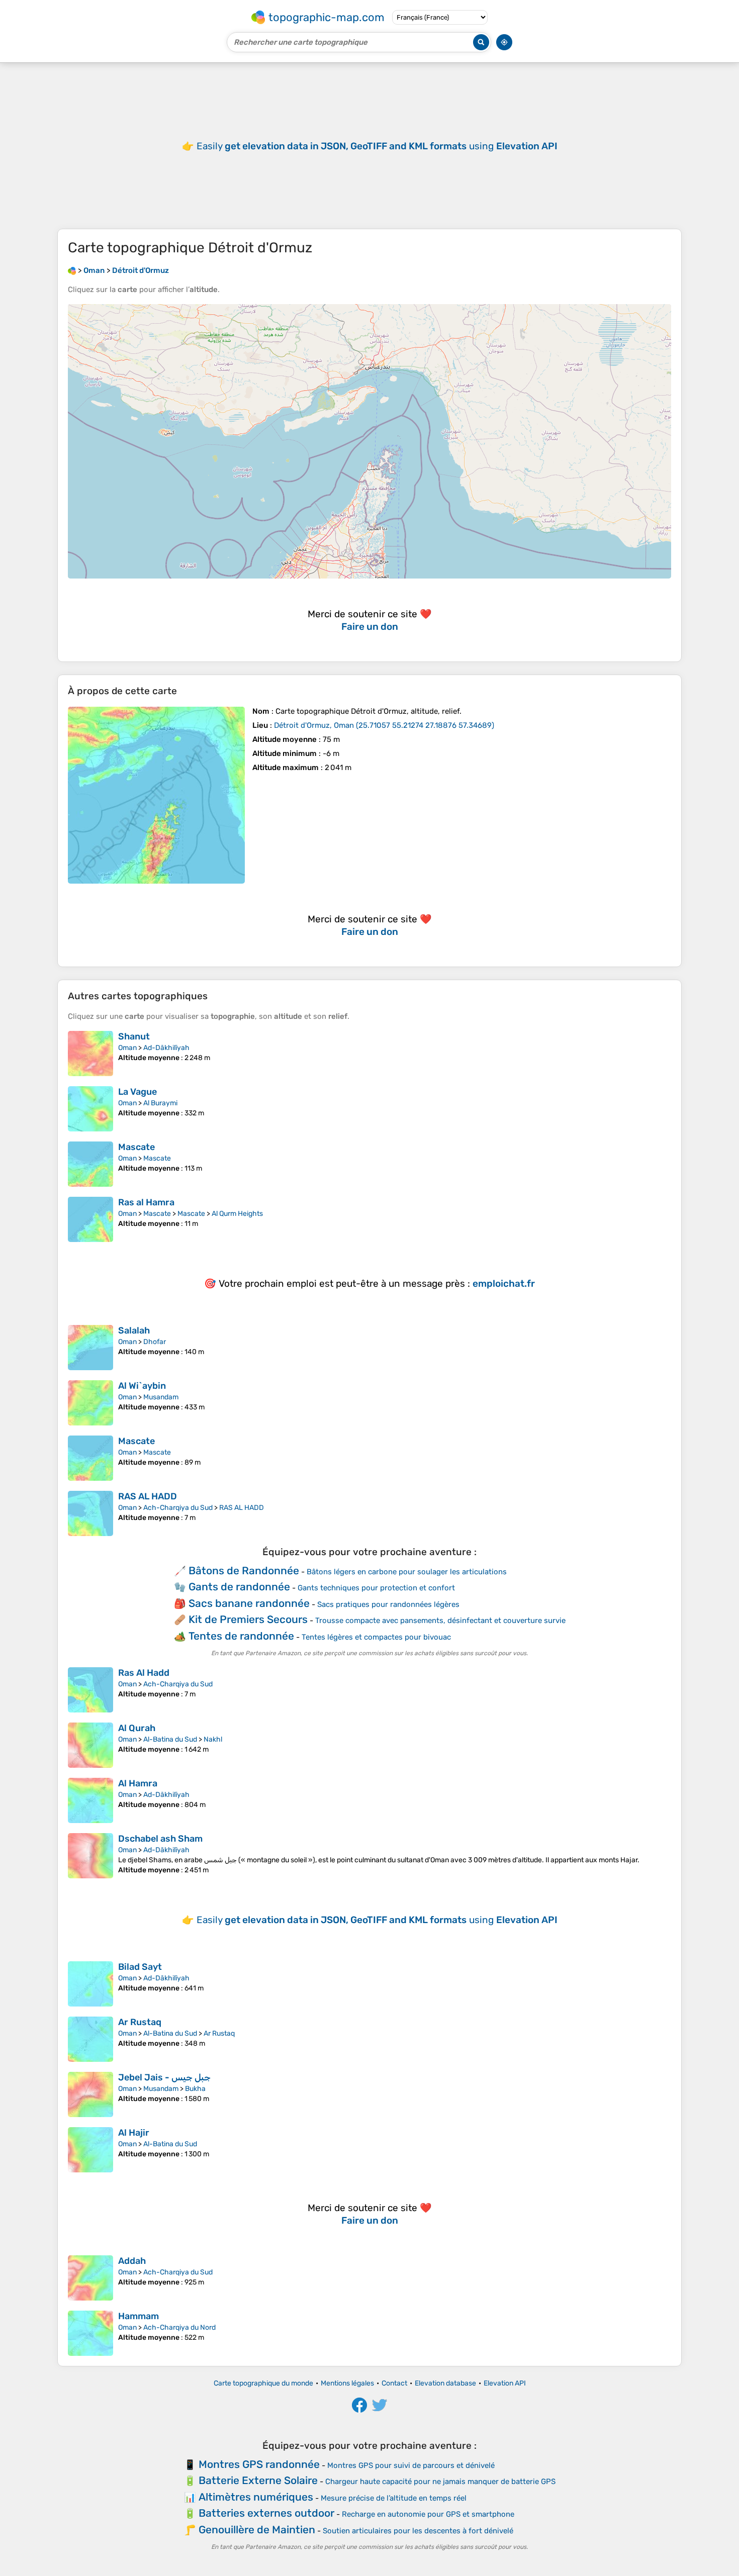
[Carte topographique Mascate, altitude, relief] (90, 1164)
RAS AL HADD (148, 1496)
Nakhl (213, 1739)
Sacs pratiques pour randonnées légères (388, 1604)
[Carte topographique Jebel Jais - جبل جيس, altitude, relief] (90, 2094)
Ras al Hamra (146, 1202)
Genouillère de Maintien (257, 2530)
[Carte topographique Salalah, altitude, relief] (90, 1348)
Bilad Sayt (140, 1967)
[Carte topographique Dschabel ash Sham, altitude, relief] (90, 1856)
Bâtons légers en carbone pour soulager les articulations (407, 1572)
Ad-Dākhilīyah (166, 1048)
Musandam (161, 1397)
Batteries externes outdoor (266, 2513)
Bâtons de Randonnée (244, 1570)
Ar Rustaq (140, 2022)
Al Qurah (137, 1728)
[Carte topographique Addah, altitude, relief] (90, 2278)
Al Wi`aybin (142, 1386)
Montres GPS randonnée (259, 2464)
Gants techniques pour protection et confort (376, 1588)
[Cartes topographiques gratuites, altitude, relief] (72, 270)
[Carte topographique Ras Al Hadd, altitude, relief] (90, 1690)
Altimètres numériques (256, 2497)
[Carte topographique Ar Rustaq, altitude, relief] (90, 2039)
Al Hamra (138, 1783)
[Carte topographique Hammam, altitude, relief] (90, 2333)
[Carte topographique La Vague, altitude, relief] (90, 1109)
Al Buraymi (160, 1103)
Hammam (138, 2316)
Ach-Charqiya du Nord (179, 2327)
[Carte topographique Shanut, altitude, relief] (90, 1054)
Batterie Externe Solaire (258, 2480)
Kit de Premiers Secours (248, 1619)
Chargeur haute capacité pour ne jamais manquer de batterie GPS (440, 2482)
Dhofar (155, 1342)
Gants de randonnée (239, 1587)
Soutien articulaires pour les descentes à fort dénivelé (418, 2531)
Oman (127, 1048)
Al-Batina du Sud (170, 1739)
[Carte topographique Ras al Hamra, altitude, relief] (90, 1219)
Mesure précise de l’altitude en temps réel (394, 2498)
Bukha (195, 2089)
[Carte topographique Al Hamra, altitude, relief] (90, 1800)
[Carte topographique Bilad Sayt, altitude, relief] (90, 1984)
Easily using (377, 146)
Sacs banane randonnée (249, 1603)
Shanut (134, 1036)
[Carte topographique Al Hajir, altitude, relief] (90, 2150)
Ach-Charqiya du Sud (178, 1508)
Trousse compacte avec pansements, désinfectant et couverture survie (440, 1620)
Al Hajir (134, 2133)
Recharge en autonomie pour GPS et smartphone (428, 2514)
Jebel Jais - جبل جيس (164, 2077)
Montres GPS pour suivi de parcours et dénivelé (411, 2465)
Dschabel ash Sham (160, 1839)
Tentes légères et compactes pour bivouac (376, 1637)
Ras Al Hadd (144, 1673)
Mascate (136, 1147)
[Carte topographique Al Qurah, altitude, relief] (90, 1745)
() (384, 725)
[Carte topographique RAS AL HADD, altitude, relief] (90, 1513)
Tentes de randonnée (241, 1636)
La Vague (137, 1092)
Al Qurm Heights (237, 1214)
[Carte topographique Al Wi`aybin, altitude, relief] (90, 1403)
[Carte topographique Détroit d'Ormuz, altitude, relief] (156, 795)
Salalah (134, 1330)
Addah (132, 2261)
